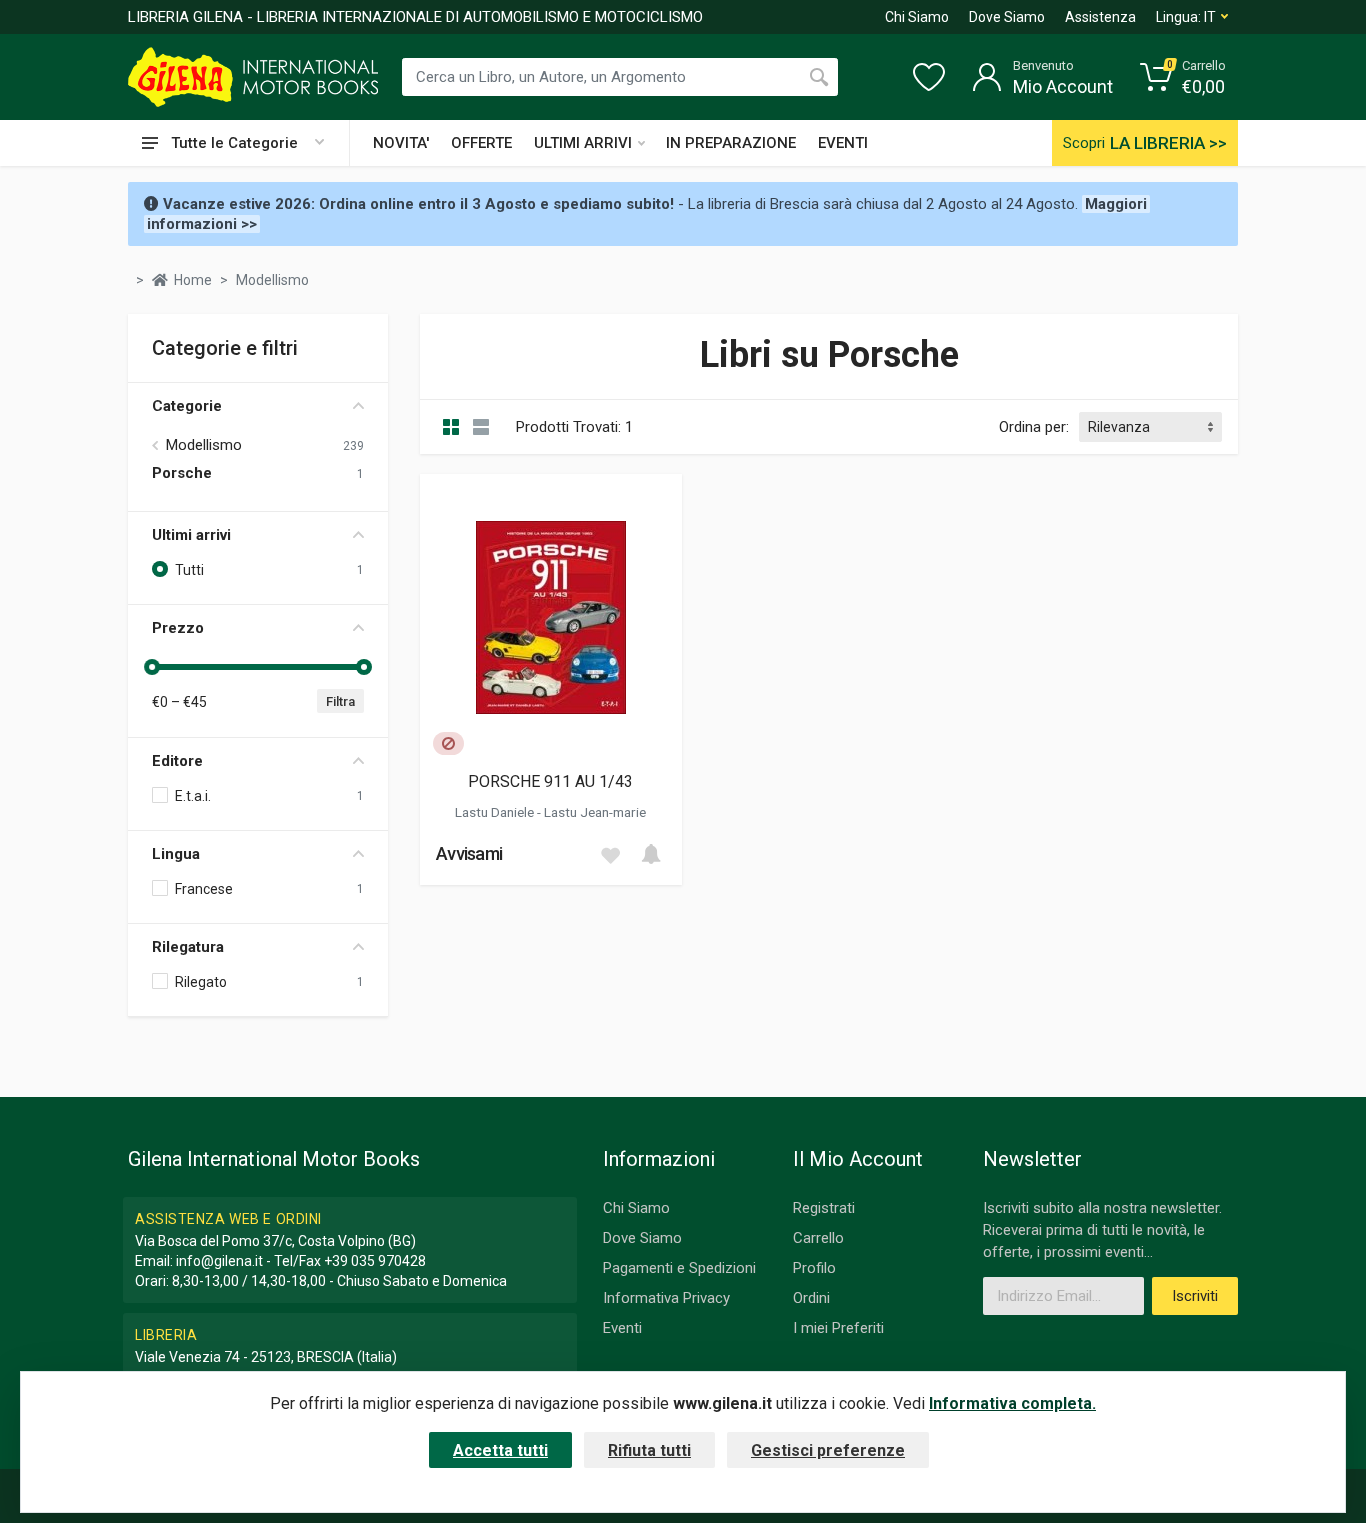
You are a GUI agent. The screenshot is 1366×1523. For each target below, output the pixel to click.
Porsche (182, 473)
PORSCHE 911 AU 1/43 (550, 781)
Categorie (187, 406)
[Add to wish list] (610, 854)
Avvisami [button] (469, 853)
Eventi (622, 1328)
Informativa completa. (1012, 1403)
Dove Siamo (1007, 17)
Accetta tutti (500, 1450)
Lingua (176, 854)
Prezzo (178, 628)
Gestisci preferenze (828, 1450)
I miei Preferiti (838, 1328)
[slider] (152, 667)
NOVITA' (401, 143)
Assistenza (1100, 17)
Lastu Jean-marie (595, 812)
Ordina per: (1034, 427)
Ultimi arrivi (191, 535)
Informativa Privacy (666, 1298)
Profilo (814, 1268)
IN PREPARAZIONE (731, 143)
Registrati (824, 1208)
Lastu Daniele (496, 812)
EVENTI (843, 143)
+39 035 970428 (375, 1261)
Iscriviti (1195, 1296)
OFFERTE (481, 143)
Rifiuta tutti (649, 1450)
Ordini (811, 1298)
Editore (177, 761)
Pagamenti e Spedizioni (679, 1268)
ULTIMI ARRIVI (583, 143)
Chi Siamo (917, 17)
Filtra (340, 701)
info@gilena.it (219, 1261)
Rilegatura (188, 947)
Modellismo (204, 445)
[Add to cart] (651, 854)
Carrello (818, 1238)
